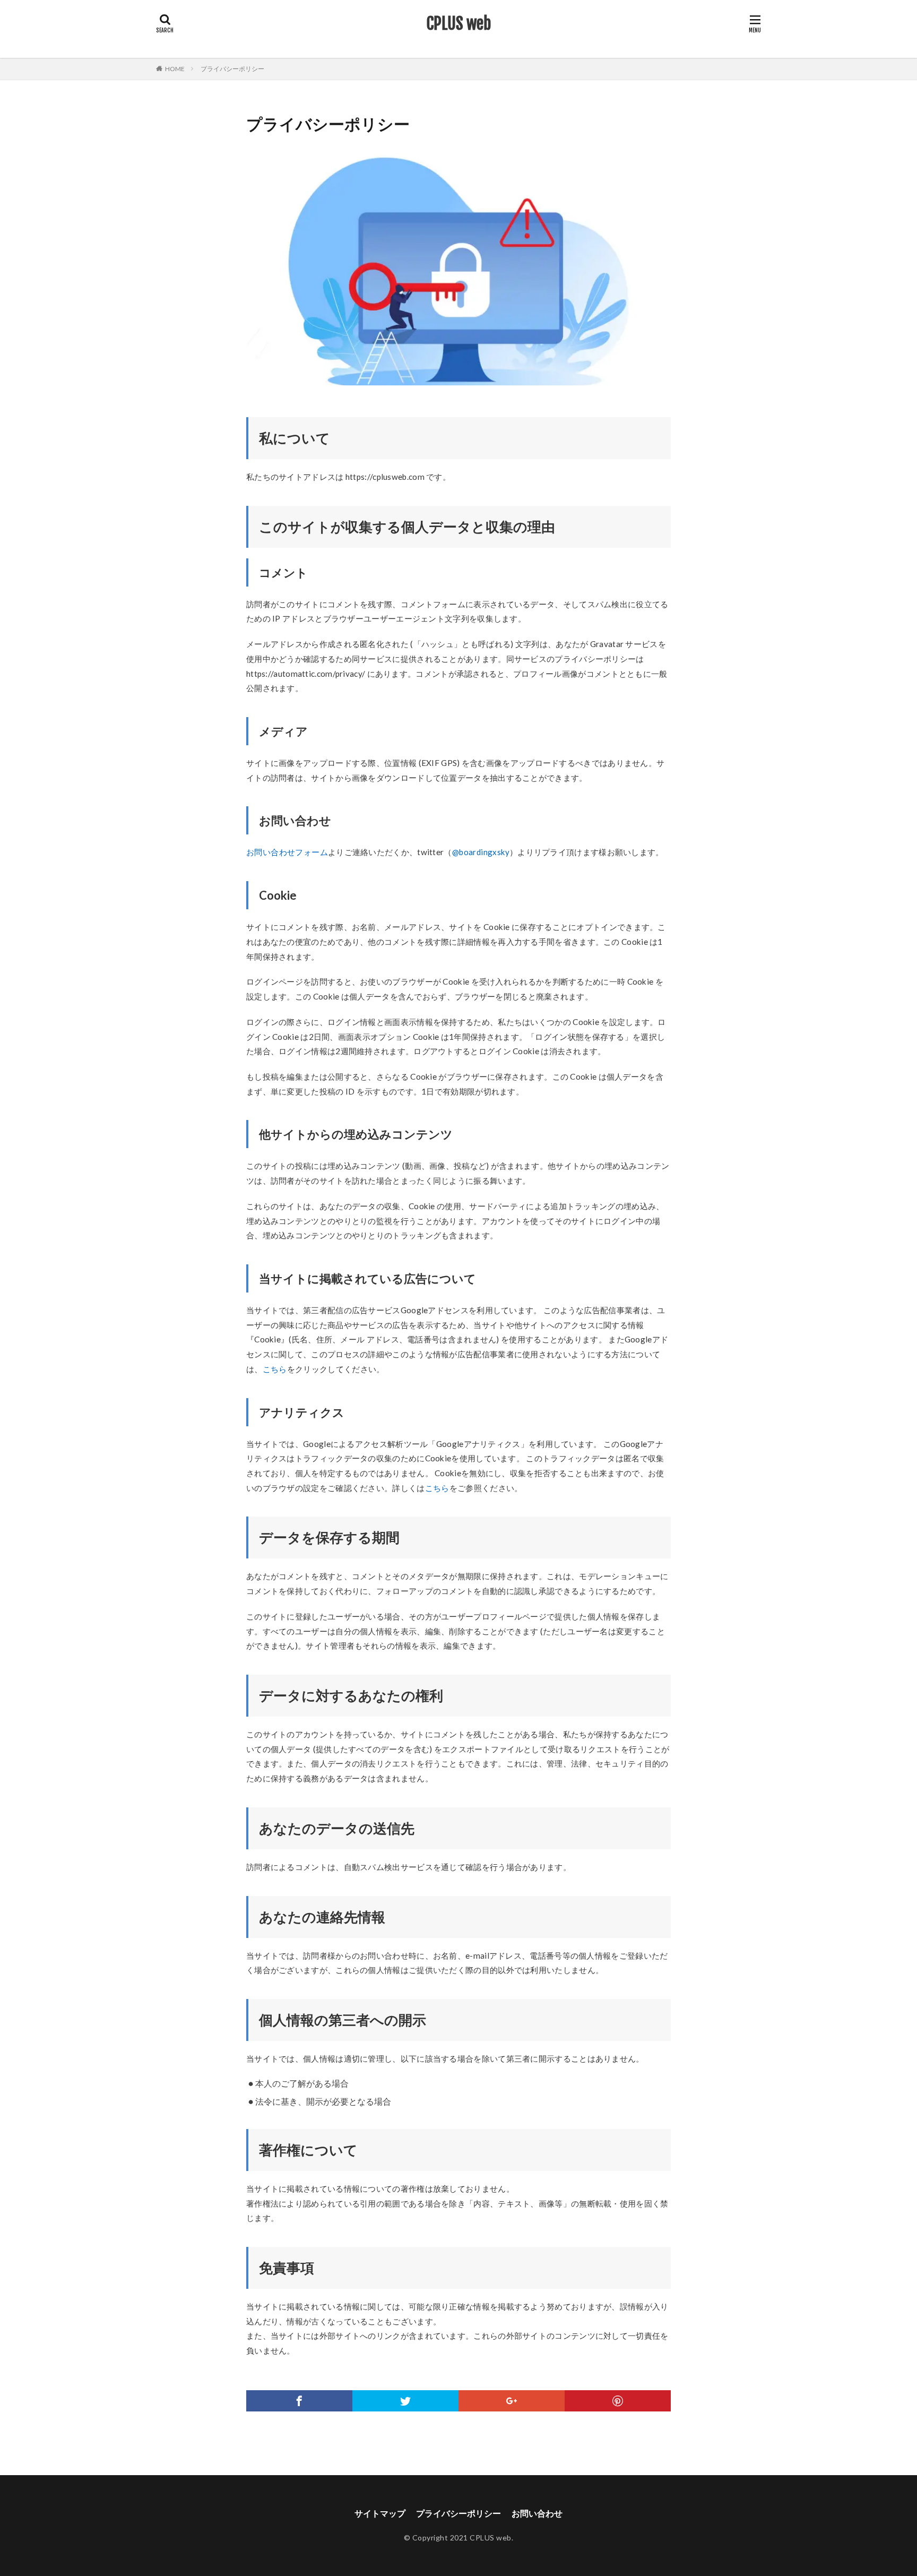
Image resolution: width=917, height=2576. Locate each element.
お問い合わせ (537, 2513)
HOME (175, 69)
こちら (275, 1369)
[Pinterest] (618, 2401)
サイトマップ (380, 2513)
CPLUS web (458, 24)
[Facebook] (299, 2401)
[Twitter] (405, 2401)
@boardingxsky (481, 852)
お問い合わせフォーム (287, 852)
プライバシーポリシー (232, 69)
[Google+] (512, 2401)
